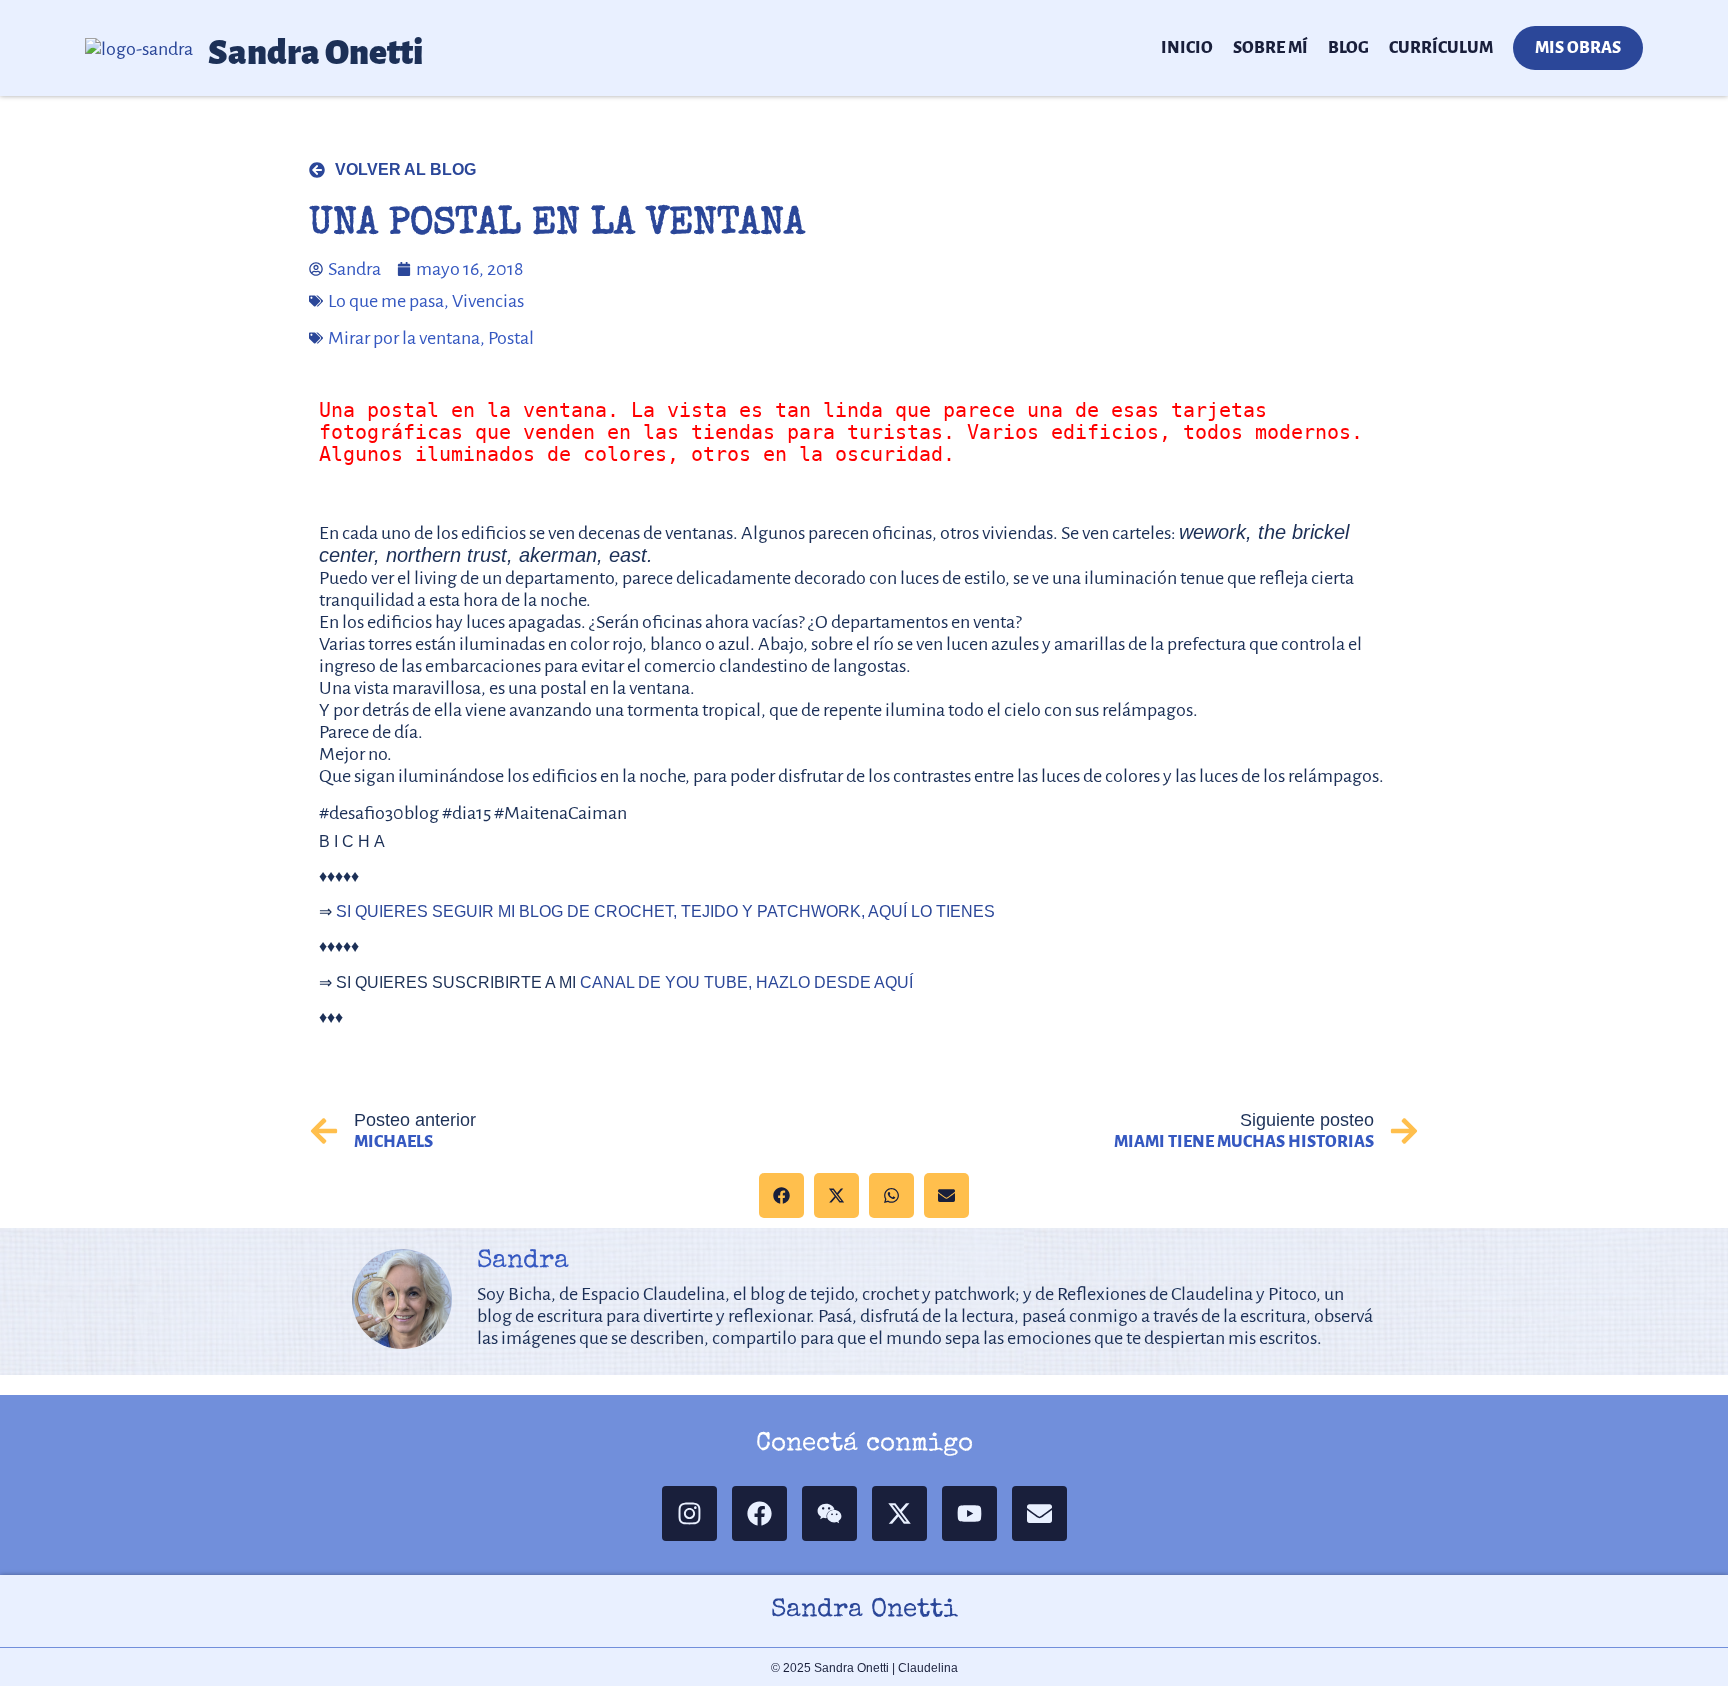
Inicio (1187, 48)
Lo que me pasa (386, 301)
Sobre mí (1270, 48)
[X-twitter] (899, 1513)
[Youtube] (969, 1513)
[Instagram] (689, 1513)
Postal (511, 338)
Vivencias (488, 301)
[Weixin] (829, 1513)
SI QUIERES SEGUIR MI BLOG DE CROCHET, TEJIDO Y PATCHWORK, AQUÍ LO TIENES (665, 911)
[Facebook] (759, 1513)
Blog (1348, 48)
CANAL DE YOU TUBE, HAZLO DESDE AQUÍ (746, 982)
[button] (781, 1195)
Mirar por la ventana (404, 338)
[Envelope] (1039, 1513)
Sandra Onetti (316, 52)
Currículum (1441, 48)
